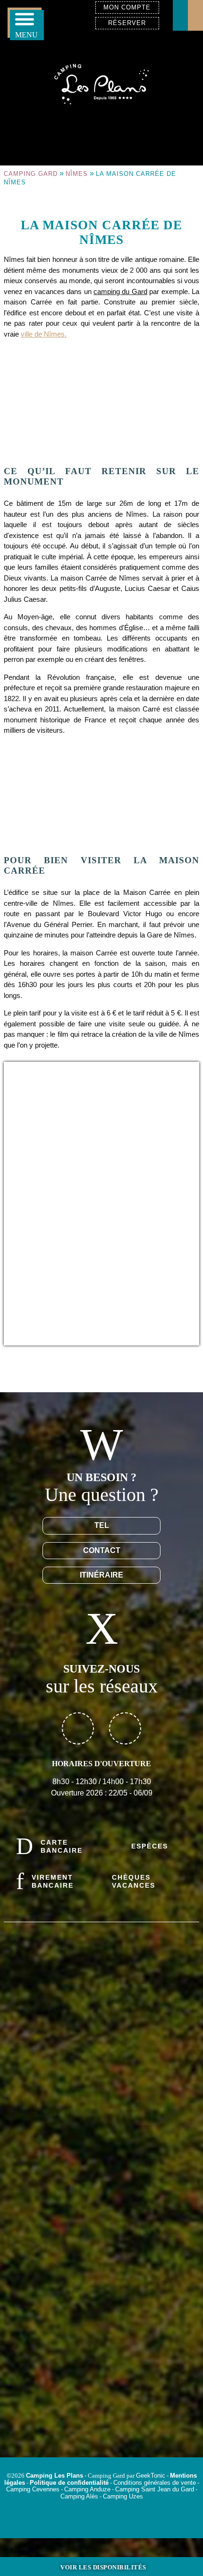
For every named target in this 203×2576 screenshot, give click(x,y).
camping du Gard (120, 291)
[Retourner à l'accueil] (101, 83)
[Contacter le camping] (180, 15)
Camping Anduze (87, 2489)
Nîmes (77, 174)
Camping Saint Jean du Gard (155, 2489)
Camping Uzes (123, 2496)
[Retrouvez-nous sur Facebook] (78, 1728)
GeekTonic (151, 2476)
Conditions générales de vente (155, 2483)
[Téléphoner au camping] (195, 15)
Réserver (127, 23)
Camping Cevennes (33, 2489)
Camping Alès (79, 2496)
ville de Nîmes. (44, 334)
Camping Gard (31, 174)
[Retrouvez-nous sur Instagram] (125, 1728)
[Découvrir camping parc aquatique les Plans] (101, 2359)
